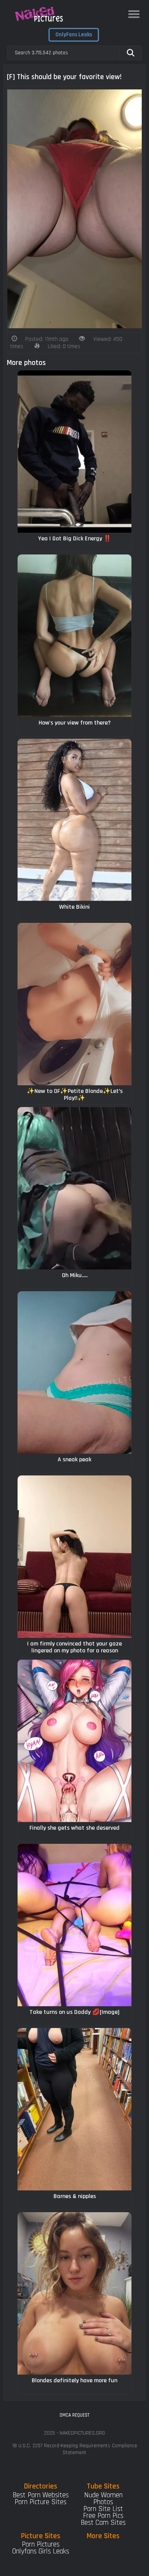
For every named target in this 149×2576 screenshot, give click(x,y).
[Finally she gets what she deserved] (74, 1741)
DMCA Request (74, 2415)
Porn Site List (103, 2509)
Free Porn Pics (103, 2516)
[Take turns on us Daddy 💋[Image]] (74, 1925)
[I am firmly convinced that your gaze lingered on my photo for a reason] (74, 1557)
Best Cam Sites (103, 2523)
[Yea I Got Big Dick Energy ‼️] (74, 451)
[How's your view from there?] (74, 636)
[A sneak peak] (74, 1372)
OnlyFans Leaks (74, 35)
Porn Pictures (41, 2544)
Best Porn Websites (41, 2495)
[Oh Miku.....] (74, 1188)
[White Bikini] (74, 820)
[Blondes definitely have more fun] (74, 2293)
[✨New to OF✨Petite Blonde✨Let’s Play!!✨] (74, 1004)
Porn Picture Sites (40, 2502)
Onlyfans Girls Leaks (41, 2551)
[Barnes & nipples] (74, 2109)
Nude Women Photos (103, 2499)
